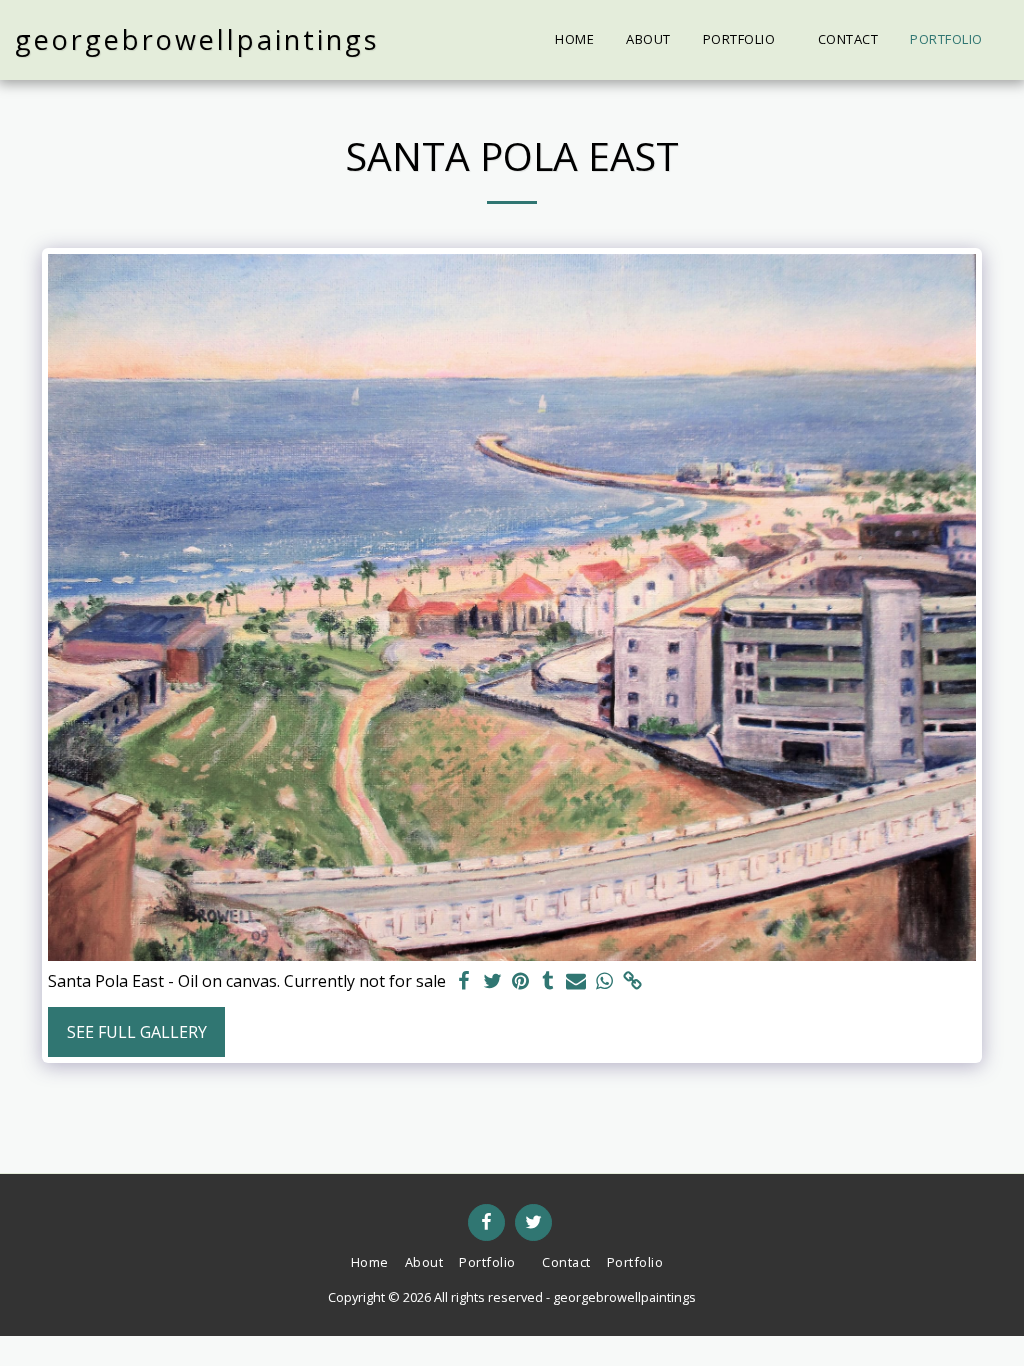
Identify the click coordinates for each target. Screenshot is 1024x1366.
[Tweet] (492, 981)
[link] (632, 981)
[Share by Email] (576, 981)
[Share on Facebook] (464, 981)
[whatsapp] (604, 981)
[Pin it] (520, 981)
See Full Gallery (137, 1032)
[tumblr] (548, 981)
